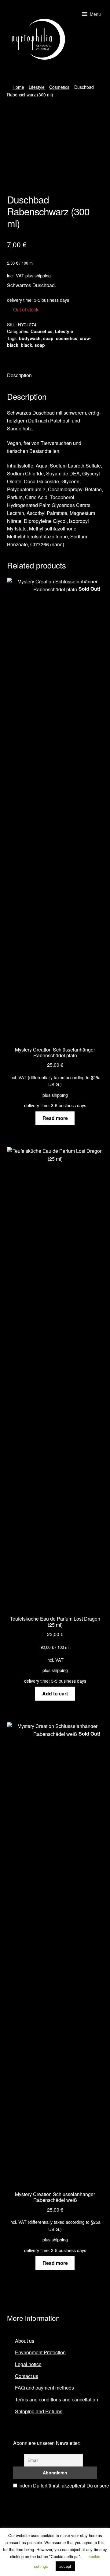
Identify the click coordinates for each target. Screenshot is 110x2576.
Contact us (27, 2376)
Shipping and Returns (39, 2411)
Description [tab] (19, 375)
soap (48, 338)
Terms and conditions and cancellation (57, 2399)
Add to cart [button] (55, 1693)
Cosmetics (59, 87)
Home (18, 87)
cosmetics (67, 338)
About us (25, 2341)
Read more (55, 1118)
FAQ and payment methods (44, 2388)
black (26, 345)
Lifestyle (37, 87)
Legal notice (28, 2364)
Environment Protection (40, 2352)
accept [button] (65, 2566)
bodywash (30, 338)
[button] (95, 14)
